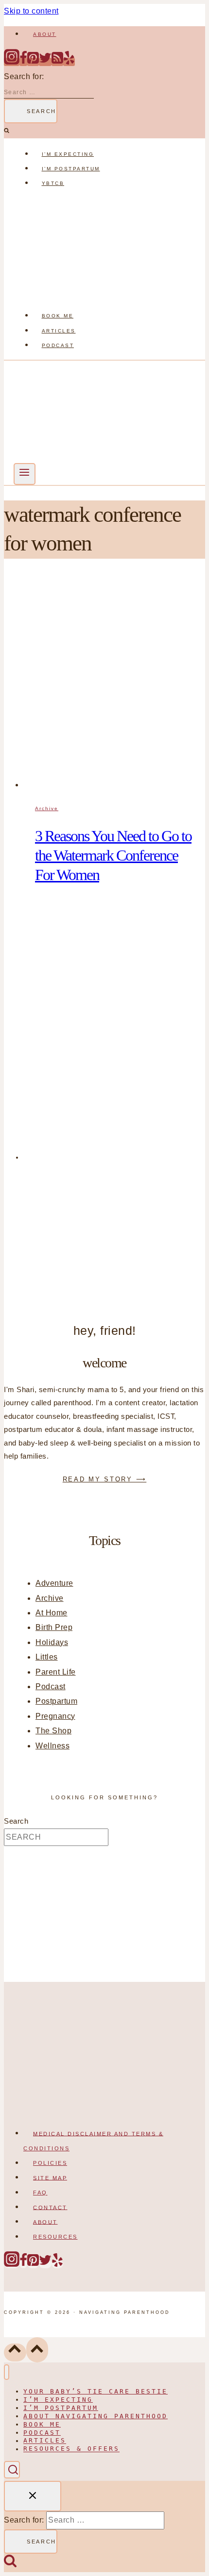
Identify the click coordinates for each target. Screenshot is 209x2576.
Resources (55, 2237)
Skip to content (31, 11)
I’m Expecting (68, 154)
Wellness (52, 1746)
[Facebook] (23, 62)
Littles (47, 1657)
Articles (59, 331)
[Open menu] (25, 474)
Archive (47, 808)
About (45, 34)
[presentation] (114, 683)
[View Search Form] (12, 2469)
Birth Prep (54, 1627)
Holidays (52, 1642)
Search (16, 1821)
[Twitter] (45, 62)
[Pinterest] (33, 62)
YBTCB (53, 183)
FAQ (40, 2193)
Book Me (58, 316)
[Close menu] (7, 2372)
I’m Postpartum (71, 169)
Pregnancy (55, 1716)
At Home (52, 1613)
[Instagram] (12, 62)
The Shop (53, 1731)
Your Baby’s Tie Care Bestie (96, 2391)
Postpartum (56, 1701)
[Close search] (33, 2496)
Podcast (58, 345)
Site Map (50, 2177)
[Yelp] (69, 62)
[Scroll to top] (15, 2352)
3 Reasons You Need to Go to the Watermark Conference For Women (113, 855)
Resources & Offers (71, 2449)
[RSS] (57, 62)
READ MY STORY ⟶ (105, 1479)
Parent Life (56, 1672)
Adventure (54, 1583)
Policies (50, 2163)
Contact (50, 2207)
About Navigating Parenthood (96, 2416)
